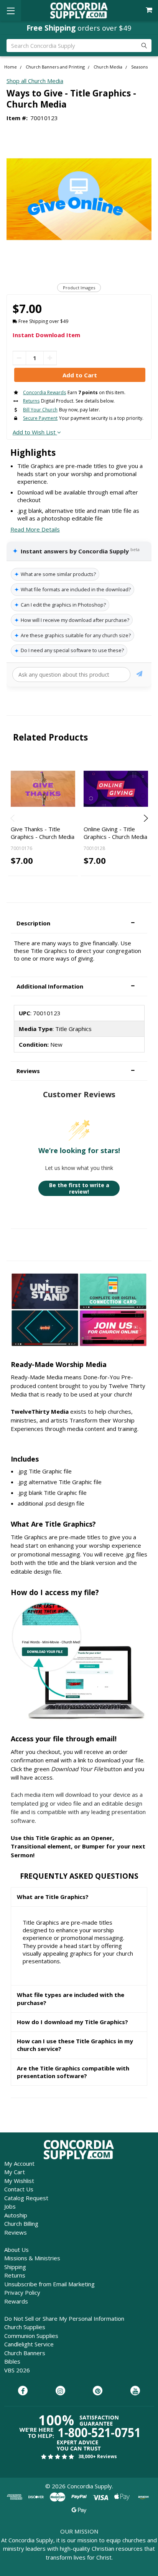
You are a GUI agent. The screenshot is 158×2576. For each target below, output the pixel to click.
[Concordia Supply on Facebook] (23, 2391)
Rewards (16, 2301)
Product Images (79, 288)
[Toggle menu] (11, 11)
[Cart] (150, 10)
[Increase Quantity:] (50, 358)
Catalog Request (26, 2198)
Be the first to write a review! (79, 1188)
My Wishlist (19, 2181)
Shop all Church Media (35, 81)
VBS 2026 (17, 2370)
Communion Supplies (31, 2336)
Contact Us (19, 2189)
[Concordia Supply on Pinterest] (98, 2391)
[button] (79, 923)
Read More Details (35, 529)
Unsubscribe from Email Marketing (49, 2284)
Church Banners (25, 2353)
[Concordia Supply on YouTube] (135, 2391)
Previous (13, 818)
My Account (19, 2163)
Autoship (16, 2215)
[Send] (139, 675)
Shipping (15, 2267)
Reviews (16, 2232)
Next (145, 818)
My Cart (15, 2172)
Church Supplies (25, 2327)
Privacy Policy (22, 2292)
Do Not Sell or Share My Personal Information (64, 2318)
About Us (16, 2250)
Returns (15, 2275)
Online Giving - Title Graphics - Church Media (115, 833)
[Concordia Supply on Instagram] (60, 2391)
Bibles (12, 2361)
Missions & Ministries (32, 2258)
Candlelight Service (29, 2344)
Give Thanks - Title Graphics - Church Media (43, 833)
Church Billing (21, 2224)
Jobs (10, 2206)
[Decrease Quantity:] (19, 358)
